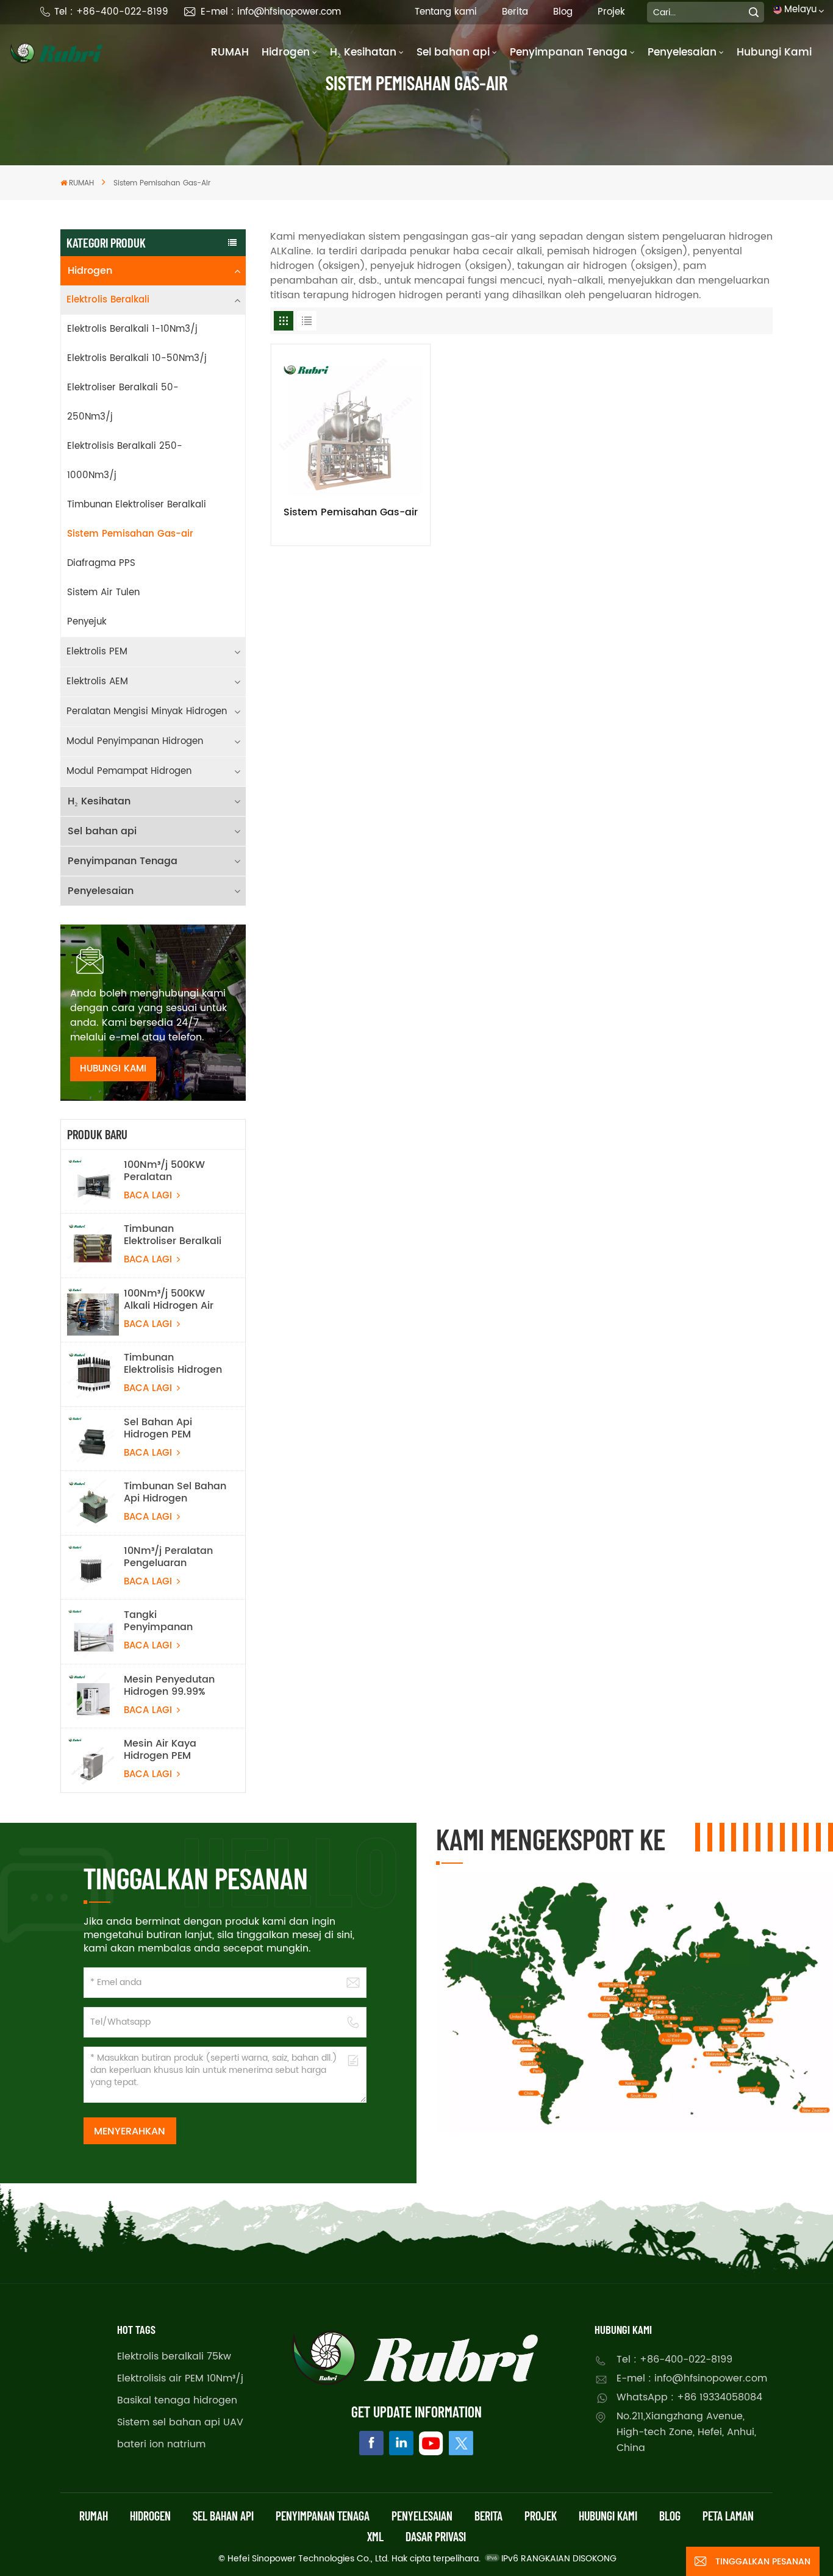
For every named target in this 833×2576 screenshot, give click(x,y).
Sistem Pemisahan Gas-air (130, 534)
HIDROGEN (150, 2516)
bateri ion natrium (161, 2444)
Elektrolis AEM (97, 682)
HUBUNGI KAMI (113, 1069)
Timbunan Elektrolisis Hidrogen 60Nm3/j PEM (173, 1364)
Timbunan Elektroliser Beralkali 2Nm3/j (173, 1235)
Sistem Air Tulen (103, 592)
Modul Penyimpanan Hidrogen (135, 741)
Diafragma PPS (101, 563)
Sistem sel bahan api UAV (180, 2422)
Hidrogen (286, 52)
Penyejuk (87, 622)
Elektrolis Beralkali (108, 300)
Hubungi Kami (774, 52)
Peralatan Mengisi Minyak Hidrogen (147, 711)
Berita (515, 12)
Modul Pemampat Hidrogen (129, 771)
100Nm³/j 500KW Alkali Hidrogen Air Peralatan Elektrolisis (175, 1300)
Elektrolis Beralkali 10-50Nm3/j (137, 358)
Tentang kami (446, 12)
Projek (611, 12)
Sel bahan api (453, 52)
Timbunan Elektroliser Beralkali (137, 505)
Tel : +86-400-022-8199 (111, 12)
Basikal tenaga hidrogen (177, 2400)
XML (375, 2536)
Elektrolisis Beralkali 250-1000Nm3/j (125, 461)
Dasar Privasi (436, 2536)
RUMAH (230, 52)
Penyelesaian (682, 52)
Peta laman (728, 2516)
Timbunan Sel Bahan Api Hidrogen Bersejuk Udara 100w (175, 1492)
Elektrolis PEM (97, 652)
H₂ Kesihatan (363, 52)
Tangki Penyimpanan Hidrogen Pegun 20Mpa (163, 1621)
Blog (563, 12)
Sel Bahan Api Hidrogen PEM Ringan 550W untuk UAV (172, 1428)
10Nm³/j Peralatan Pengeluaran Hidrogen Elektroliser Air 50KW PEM (174, 1557)
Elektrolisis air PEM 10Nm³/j (180, 2378)
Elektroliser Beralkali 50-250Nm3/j (123, 402)
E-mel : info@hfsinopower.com (271, 12)
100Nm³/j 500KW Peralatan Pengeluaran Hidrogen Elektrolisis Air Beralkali (173, 1171)
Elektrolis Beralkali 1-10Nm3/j (132, 329)
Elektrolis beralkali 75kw (174, 2356)
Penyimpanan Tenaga (569, 52)
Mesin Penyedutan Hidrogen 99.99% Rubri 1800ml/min (169, 1686)
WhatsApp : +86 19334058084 (689, 2397)
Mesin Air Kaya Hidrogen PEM (160, 1750)
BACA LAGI (149, 1196)
